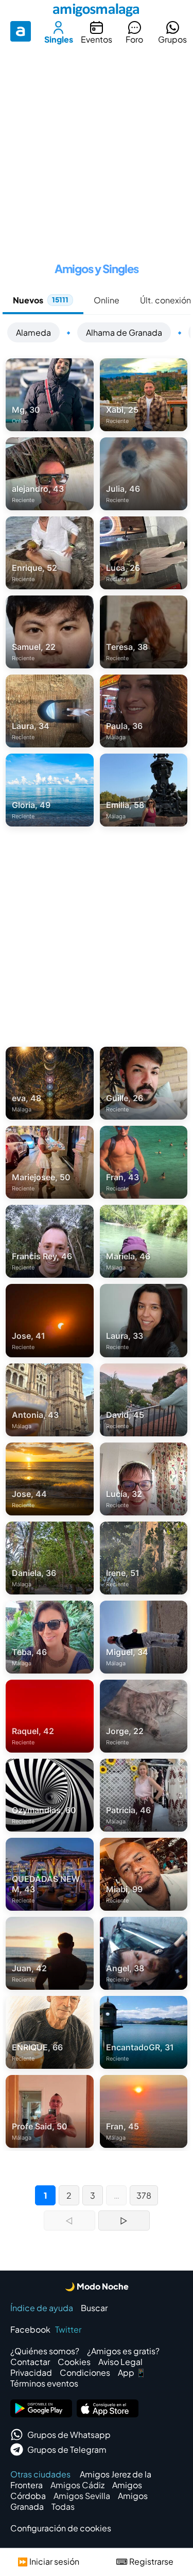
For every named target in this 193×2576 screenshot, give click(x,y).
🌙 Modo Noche (97, 2286)
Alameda (33, 332)
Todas (63, 2506)
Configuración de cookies (61, 2528)
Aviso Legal (120, 2362)
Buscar (94, 2308)
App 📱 (132, 2372)
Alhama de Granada (124, 332)
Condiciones (85, 2372)
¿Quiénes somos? (45, 2351)
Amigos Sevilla (82, 2496)
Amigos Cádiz (77, 2485)
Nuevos (41, 300)
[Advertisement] (97, 150)
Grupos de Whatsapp (69, 2435)
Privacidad (31, 2372)
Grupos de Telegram (67, 2449)
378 (144, 2195)
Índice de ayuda (42, 2308)
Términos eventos (44, 2383)
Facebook (30, 2329)
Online (107, 300)
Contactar (30, 2362)
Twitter (68, 2329)
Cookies (74, 2362)
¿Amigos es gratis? (123, 2351)
